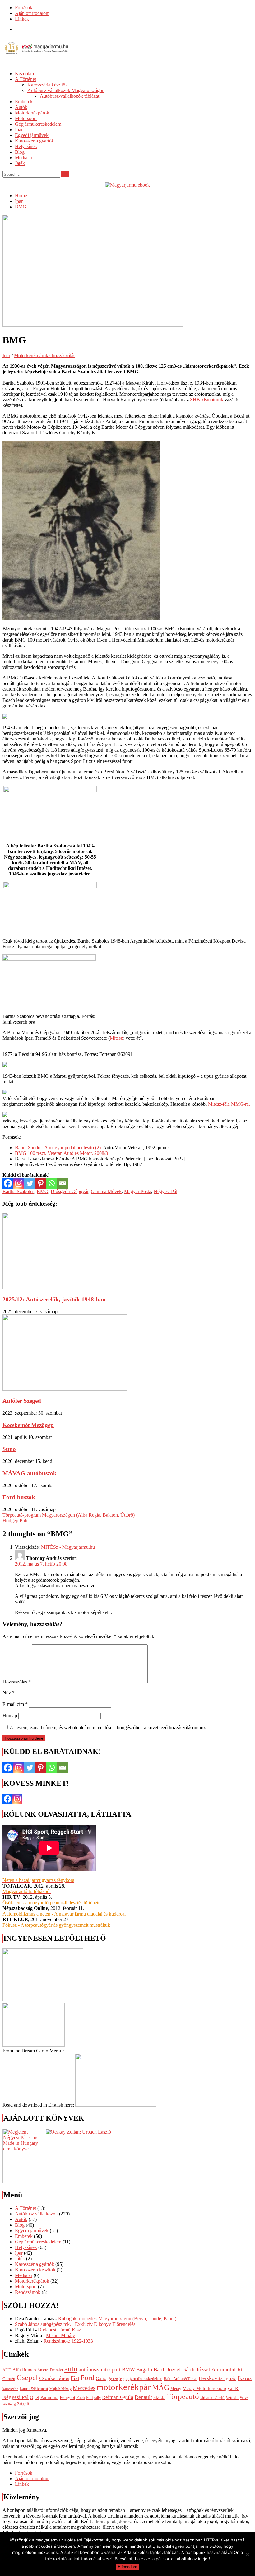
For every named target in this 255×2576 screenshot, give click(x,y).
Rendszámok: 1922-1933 (68, 2341)
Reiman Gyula (118, 2397)
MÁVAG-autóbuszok (30, 1473)
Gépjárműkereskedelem (38, 124)
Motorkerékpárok (32, 113)
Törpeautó (183, 2396)
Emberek (24, 102)
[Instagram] (19, 1183)
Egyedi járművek (32, 135)
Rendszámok (28, 2292)
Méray (176, 2389)
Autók (21, 107)
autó (71, 2369)
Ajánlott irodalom (32, 13)
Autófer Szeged (22, 1401)
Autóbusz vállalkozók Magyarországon (66, 90)
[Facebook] (8, 1183)
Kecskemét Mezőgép (28, 1425)
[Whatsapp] (51, 1183)
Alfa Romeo (24, 2370)
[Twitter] (30, 1183)
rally (97, 2398)
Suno (9, 1449)
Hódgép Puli (15, 1521)
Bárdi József (167, 2370)
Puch (81, 2398)
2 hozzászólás (62, 355)
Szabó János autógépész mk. (43, 2324)
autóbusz (89, 2369)
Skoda (159, 2397)
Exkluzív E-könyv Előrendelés (105, 2324)
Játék (20, 163)
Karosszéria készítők (48, 85)
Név (9, 1693)
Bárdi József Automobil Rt (212, 2369)
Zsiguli (23, 2404)
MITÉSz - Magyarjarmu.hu (68, 1547)
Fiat (75, 2378)
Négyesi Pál (165, 1191)
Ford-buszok (19, 1497)
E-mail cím (15, 1704)
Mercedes (84, 2388)
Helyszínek (26, 146)
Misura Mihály (60, 2335)
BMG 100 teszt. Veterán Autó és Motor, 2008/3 (61, 1153)
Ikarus (245, 2378)
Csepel (27, 2377)
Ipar (19, 130)
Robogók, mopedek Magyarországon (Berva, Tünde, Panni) (117, 2319)
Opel (35, 2397)
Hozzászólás (17, 1682)
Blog (20, 152)
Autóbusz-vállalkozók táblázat (70, 96)
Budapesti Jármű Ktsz (59, 2330)
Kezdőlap (24, 74)
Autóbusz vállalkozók (36, 2214)
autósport (110, 2370)
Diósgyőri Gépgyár (70, 1191)
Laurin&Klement (34, 2389)
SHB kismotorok (207, 400)
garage (115, 2378)
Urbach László (212, 2398)
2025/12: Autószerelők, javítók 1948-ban (54, 1299)
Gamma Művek (106, 1191)
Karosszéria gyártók (35, 141)
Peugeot (67, 2397)
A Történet (25, 79)
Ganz (101, 2378)
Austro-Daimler (50, 2370)
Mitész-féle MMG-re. (229, 1104)
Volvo (244, 2398)
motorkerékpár (124, 2387)
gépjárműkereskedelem (143, 2379)
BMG (42, 1191)
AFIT (7, 2370)
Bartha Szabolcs (18, 1191)
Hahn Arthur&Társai (181, 2379)
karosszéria (10, 2389)
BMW (128, 2370)
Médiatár (24, 158)
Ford (88, 2378)
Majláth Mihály (60, 2389)
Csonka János (54, 2378)
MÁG (161, 2387)
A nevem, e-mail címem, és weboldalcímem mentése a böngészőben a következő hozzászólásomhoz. (108, 1727)
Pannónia (49, 2397)
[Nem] (247, 2554)
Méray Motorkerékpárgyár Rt (211, 2388)
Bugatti (144, 2370)
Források (24, 8)
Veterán (232, 2398)
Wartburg (9, 2404)
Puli (90, 2398)
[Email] (62, 1183)
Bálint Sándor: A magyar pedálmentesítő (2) (58, 1148)
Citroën (9, 2379)
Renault (143, 2397)
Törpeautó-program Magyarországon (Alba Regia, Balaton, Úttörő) (69, 1515)
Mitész (116, 1038)
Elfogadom (127, 2567)
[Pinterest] (41, 1183)
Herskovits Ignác (218, 2378)
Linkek (22, 19)
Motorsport (26, 118)
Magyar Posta (138, 1191)
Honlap (10, 1716)
